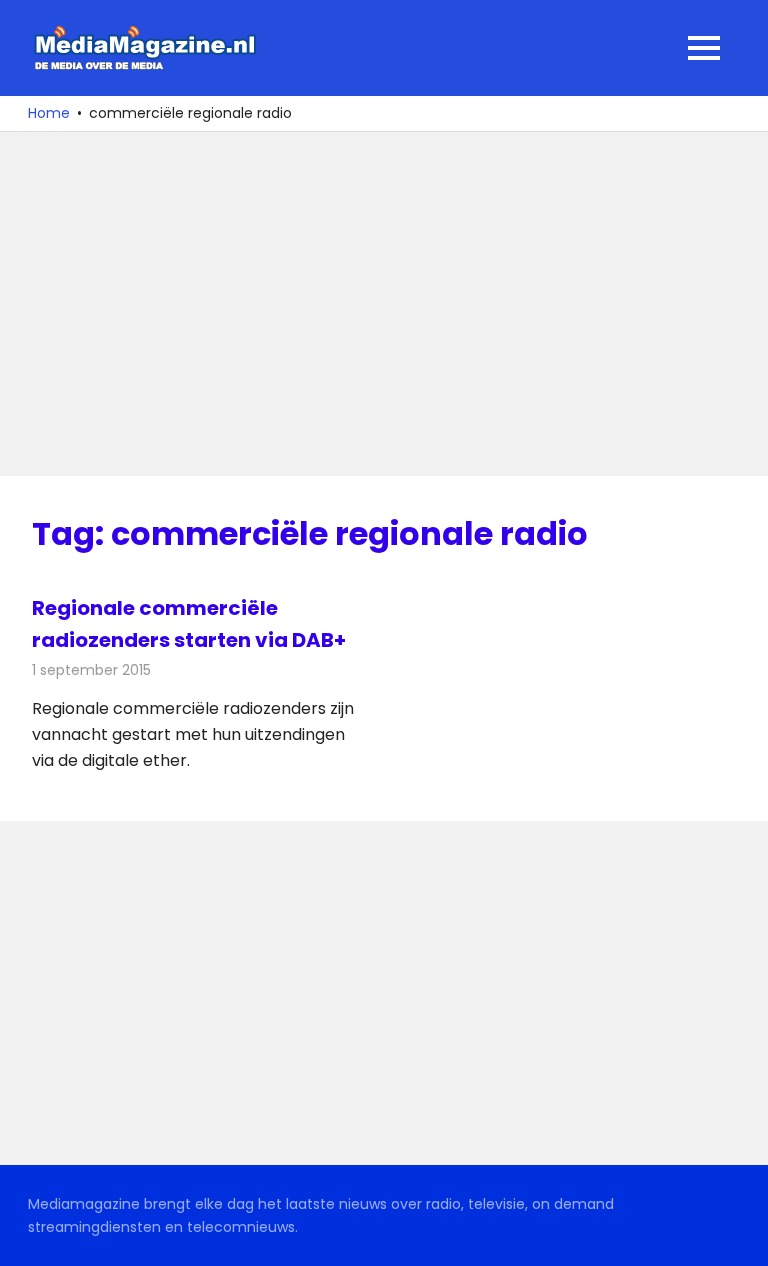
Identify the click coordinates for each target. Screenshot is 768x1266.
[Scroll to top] (738, 1236)
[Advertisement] (384, 304)
